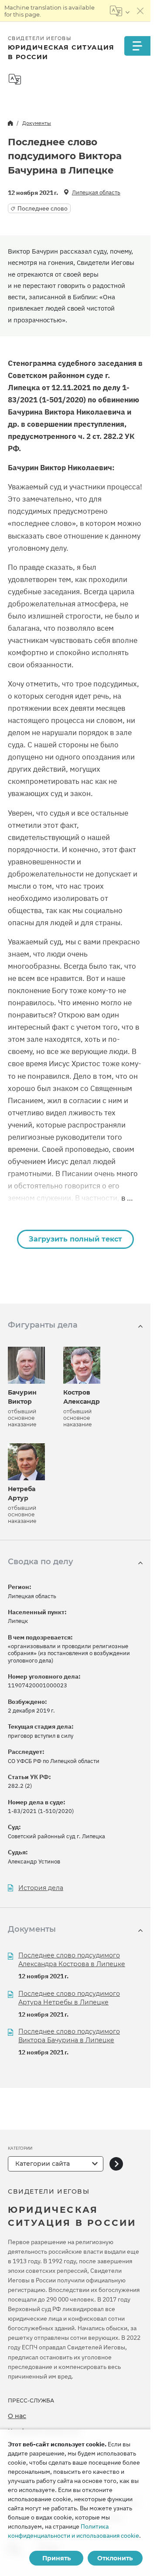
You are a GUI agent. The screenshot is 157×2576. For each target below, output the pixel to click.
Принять (56, 2558)
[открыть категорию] (116, 2164)
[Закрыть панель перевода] (140, 11)
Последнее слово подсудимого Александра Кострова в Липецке (72, 1960)
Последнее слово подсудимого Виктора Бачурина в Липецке (69, 2036)
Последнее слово (43, 208)
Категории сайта (43, 2164)
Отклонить (115, 2558)
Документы (37, 123)
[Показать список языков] (120, 11)
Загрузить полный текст (75, 1239)
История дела (41, 1888)
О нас (17, 2416)
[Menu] (137, 46)
